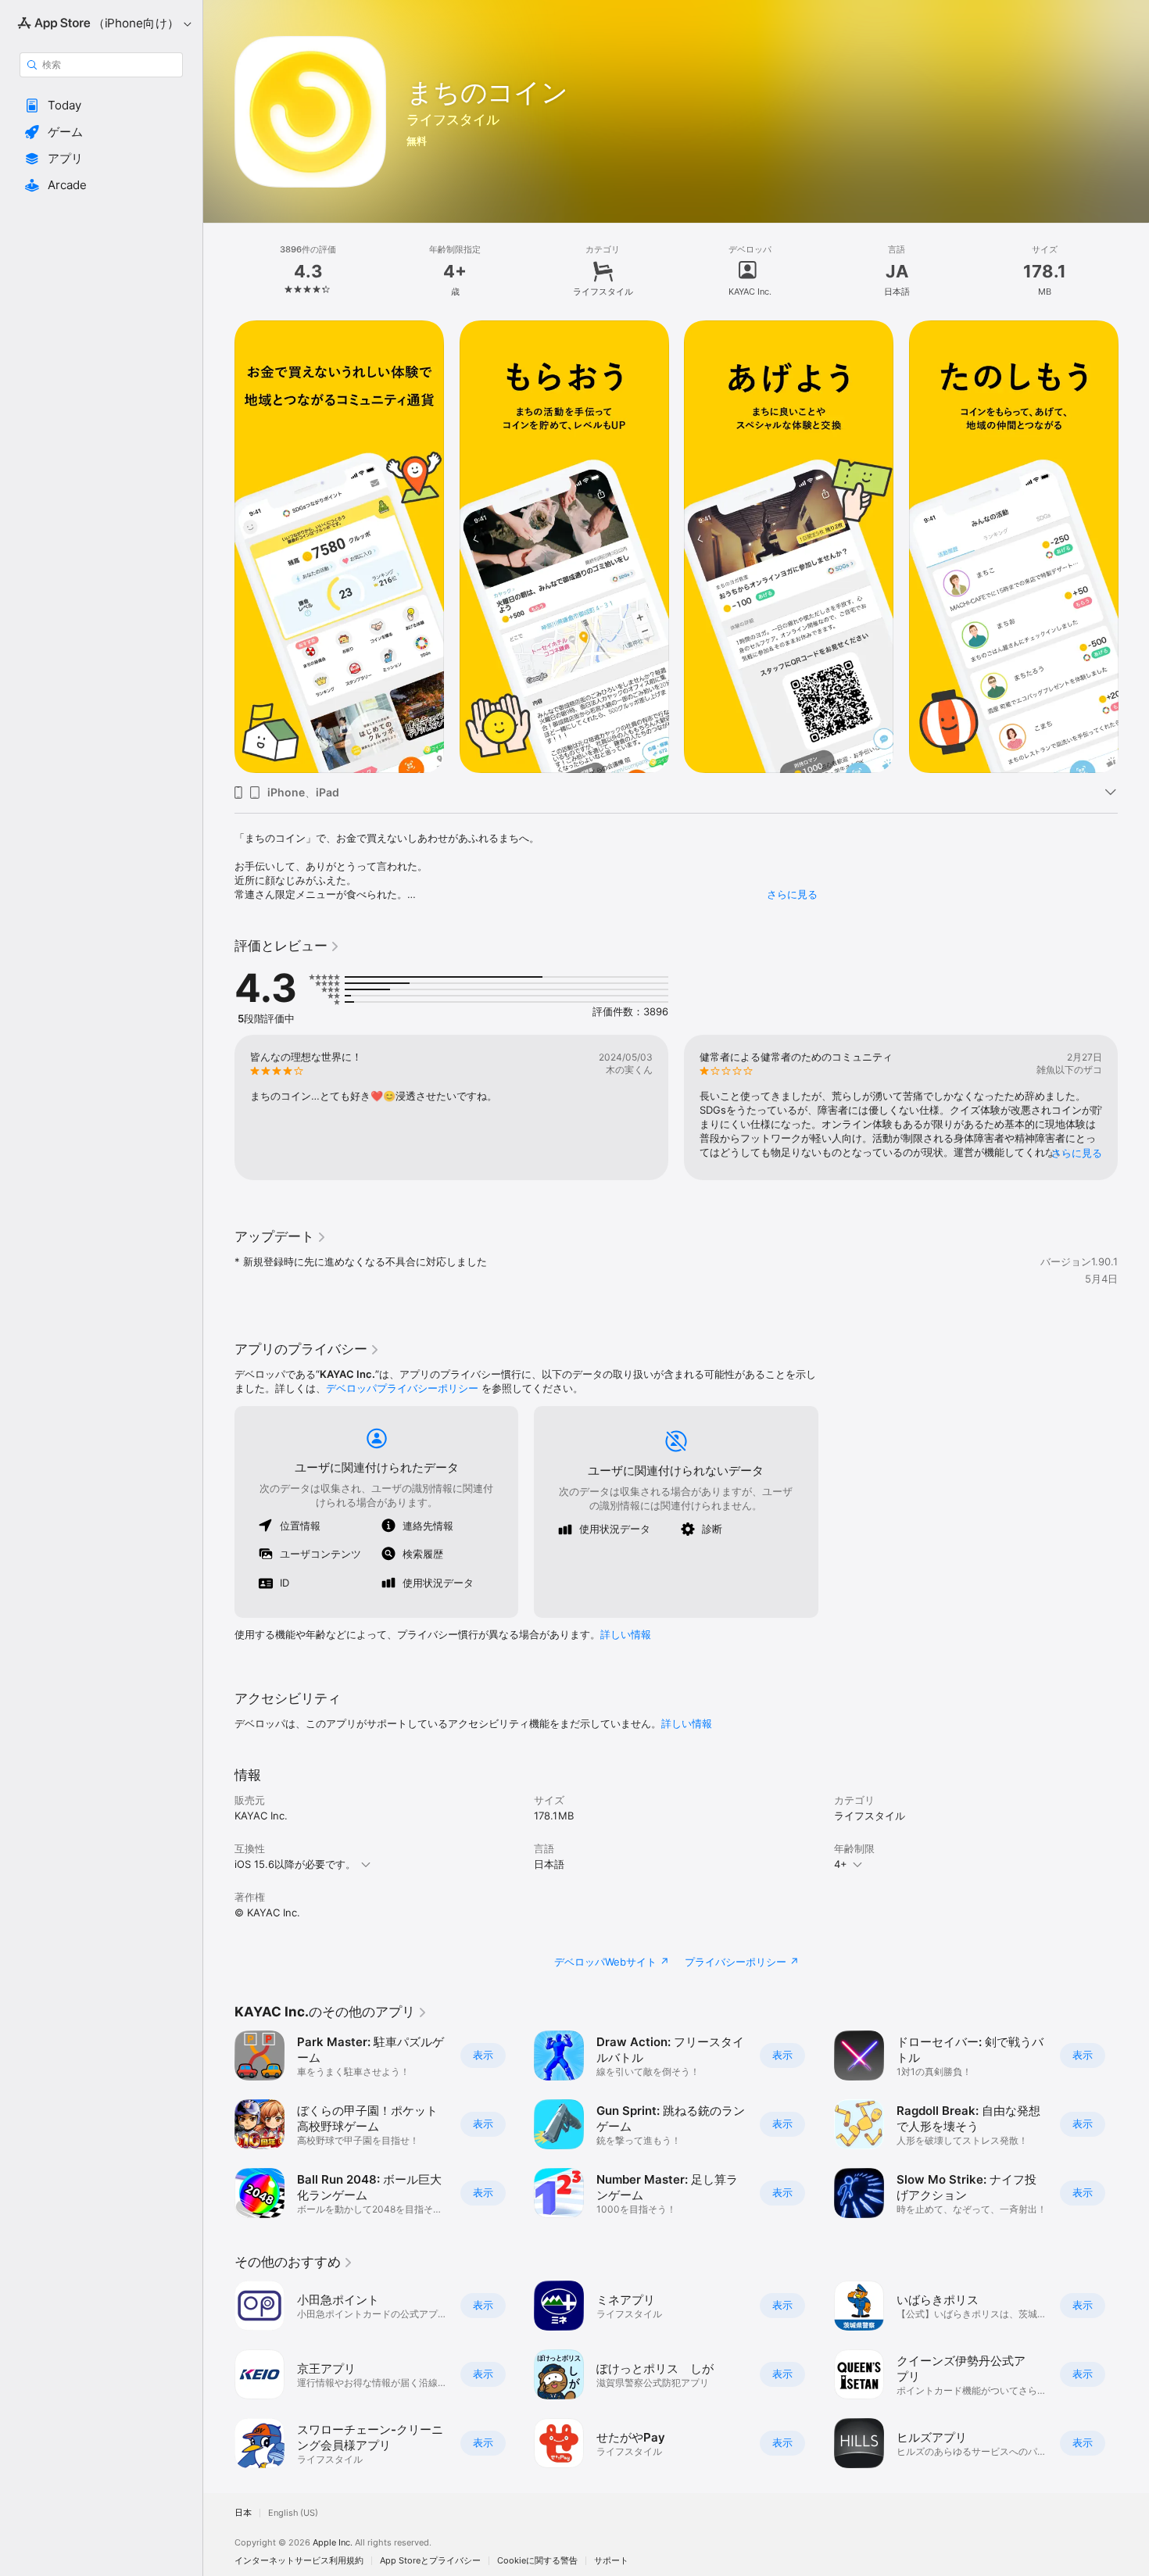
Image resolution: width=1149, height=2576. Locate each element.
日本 (243, 2513)
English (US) (293, 2513)
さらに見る (792, 894)
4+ (841, 1864)
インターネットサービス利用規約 (299, 2561)
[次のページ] (1133, 1107)
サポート (611, 2561)
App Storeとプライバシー (430, 2561)
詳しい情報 (626, 1634)
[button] (101, 106)
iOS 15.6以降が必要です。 (295, 1864)
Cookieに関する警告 (537, 2561)
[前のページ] (219, 1107)
